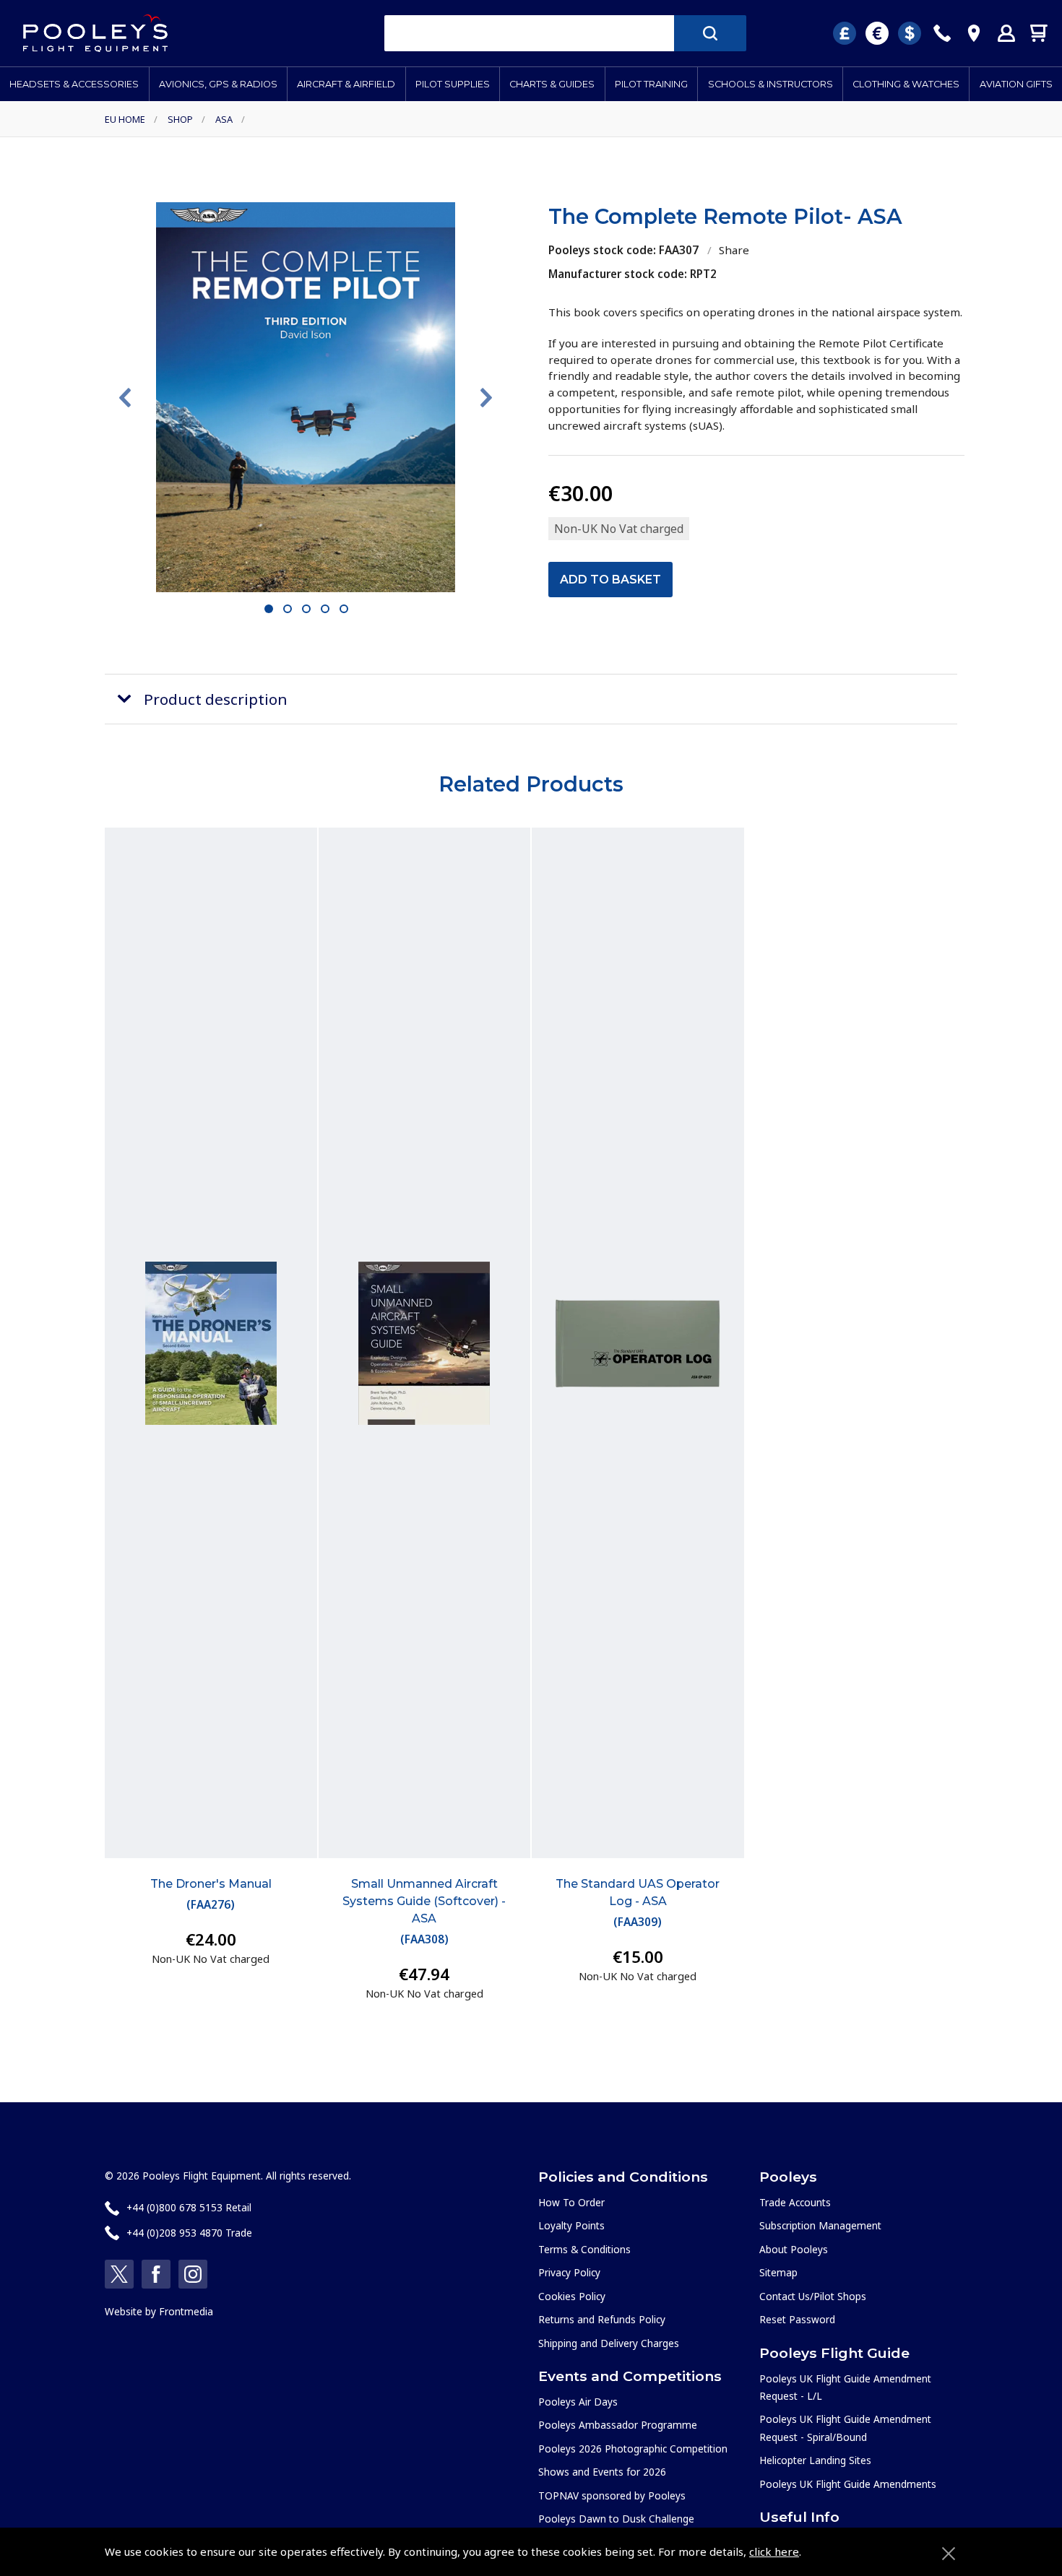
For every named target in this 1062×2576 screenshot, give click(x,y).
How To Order (571, 2202)
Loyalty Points (571, 2225)
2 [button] (288, 610)
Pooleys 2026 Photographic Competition (633, 2449)
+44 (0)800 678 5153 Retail (189, 2207)
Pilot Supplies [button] (453, 84)
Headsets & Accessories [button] (74, 84)
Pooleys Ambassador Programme (618, 2425)
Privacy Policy (569, 2272)
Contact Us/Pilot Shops (813, 2296)
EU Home (125, 119)
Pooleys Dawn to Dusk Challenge (616, 2519)
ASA (224, 119)
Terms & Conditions (584, 2249)
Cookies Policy (572, 2296)
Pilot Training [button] (651, 84)
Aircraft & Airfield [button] (346, 84)
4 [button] (325, 610)
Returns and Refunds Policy (602, 2319)
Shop (180, 119)
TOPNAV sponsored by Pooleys (612, 2495)
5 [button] (344, 610)
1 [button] (269, 610)
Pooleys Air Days (578, 2402)
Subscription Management (820, 2225)
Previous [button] (125, 398)
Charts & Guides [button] (552, 84)
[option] (306, 397)
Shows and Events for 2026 (602, 2472)
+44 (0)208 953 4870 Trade (189, 2233)
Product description (216, 699)
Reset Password (797, 2319)
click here (774, 2551)
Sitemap (778, 2272)
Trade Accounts (795, 2202)
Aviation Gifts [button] (1016, 84)
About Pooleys (794, 2249)
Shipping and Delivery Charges (609, 2343)
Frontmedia (186, 2311)
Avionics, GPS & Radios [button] (218, 84)
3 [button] (307, 610)
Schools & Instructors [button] (770, 84)
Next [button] (486, 398)
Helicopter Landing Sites (815, 2460)
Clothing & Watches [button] (906, 84)
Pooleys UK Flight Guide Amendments (848, 2484)
